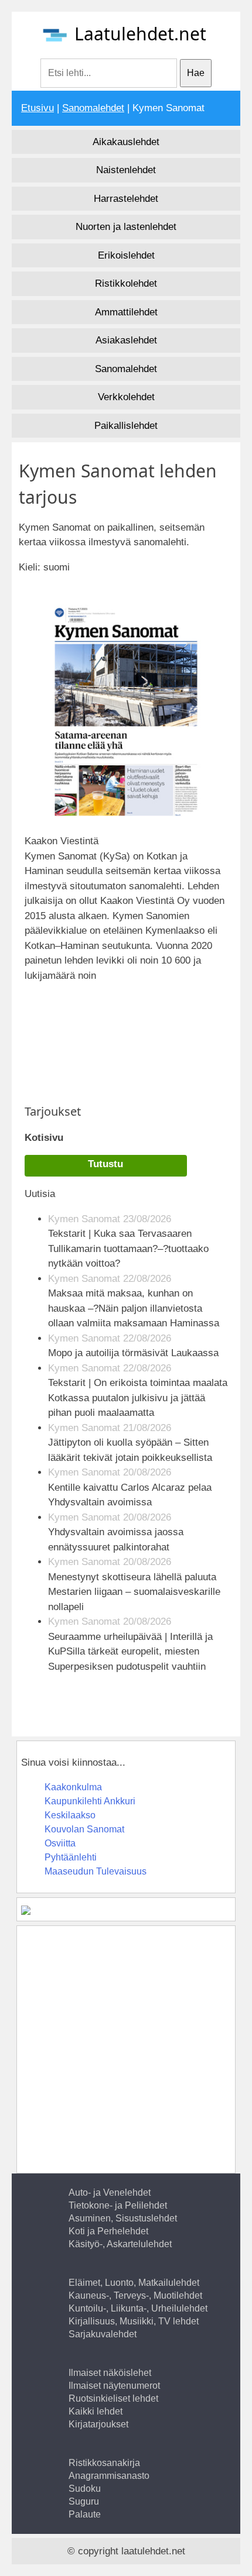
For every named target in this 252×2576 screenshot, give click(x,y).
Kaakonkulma (73, 1787)
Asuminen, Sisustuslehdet (123, 2218)
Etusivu (38, 108)
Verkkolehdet (126, 397)
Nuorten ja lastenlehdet (126, 227)
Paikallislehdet (126, 426)
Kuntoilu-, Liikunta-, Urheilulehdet (138, 2308)
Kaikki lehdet (96, 2411)
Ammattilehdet (126, 312)
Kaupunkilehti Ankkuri (90, 1801)
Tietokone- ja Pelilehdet (118, 2205)
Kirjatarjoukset (98, 2424)
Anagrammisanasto (109, 2476)
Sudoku (85, 2489)
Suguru (84, 2501)
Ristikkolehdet (126, 283)
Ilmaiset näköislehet (110, 2373)
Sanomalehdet (93, 108)
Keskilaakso (70, 1815)
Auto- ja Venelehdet (110, 2192)
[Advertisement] (127, 1037)
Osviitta (60, 1843)
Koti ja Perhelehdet (108, 2231)
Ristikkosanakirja (104, 2463)
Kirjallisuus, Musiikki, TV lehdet (134, 2321)
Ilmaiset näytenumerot (114, 2386)
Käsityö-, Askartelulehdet (120, 2244)
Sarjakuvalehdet (103, 2334)
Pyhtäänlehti (71, 1857)
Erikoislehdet (126, 255)
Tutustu (105, 1164)
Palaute (85, 2514)
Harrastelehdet (126, 199)
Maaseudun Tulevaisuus (96, 1871)
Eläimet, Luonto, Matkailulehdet (134, 2283)
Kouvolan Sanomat (84, 1829)
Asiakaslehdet (126, 340)
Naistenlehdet (126, 170)
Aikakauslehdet (126, 142)
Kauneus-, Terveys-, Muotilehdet (135, 2295)
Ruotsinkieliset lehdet (113, 2398)
